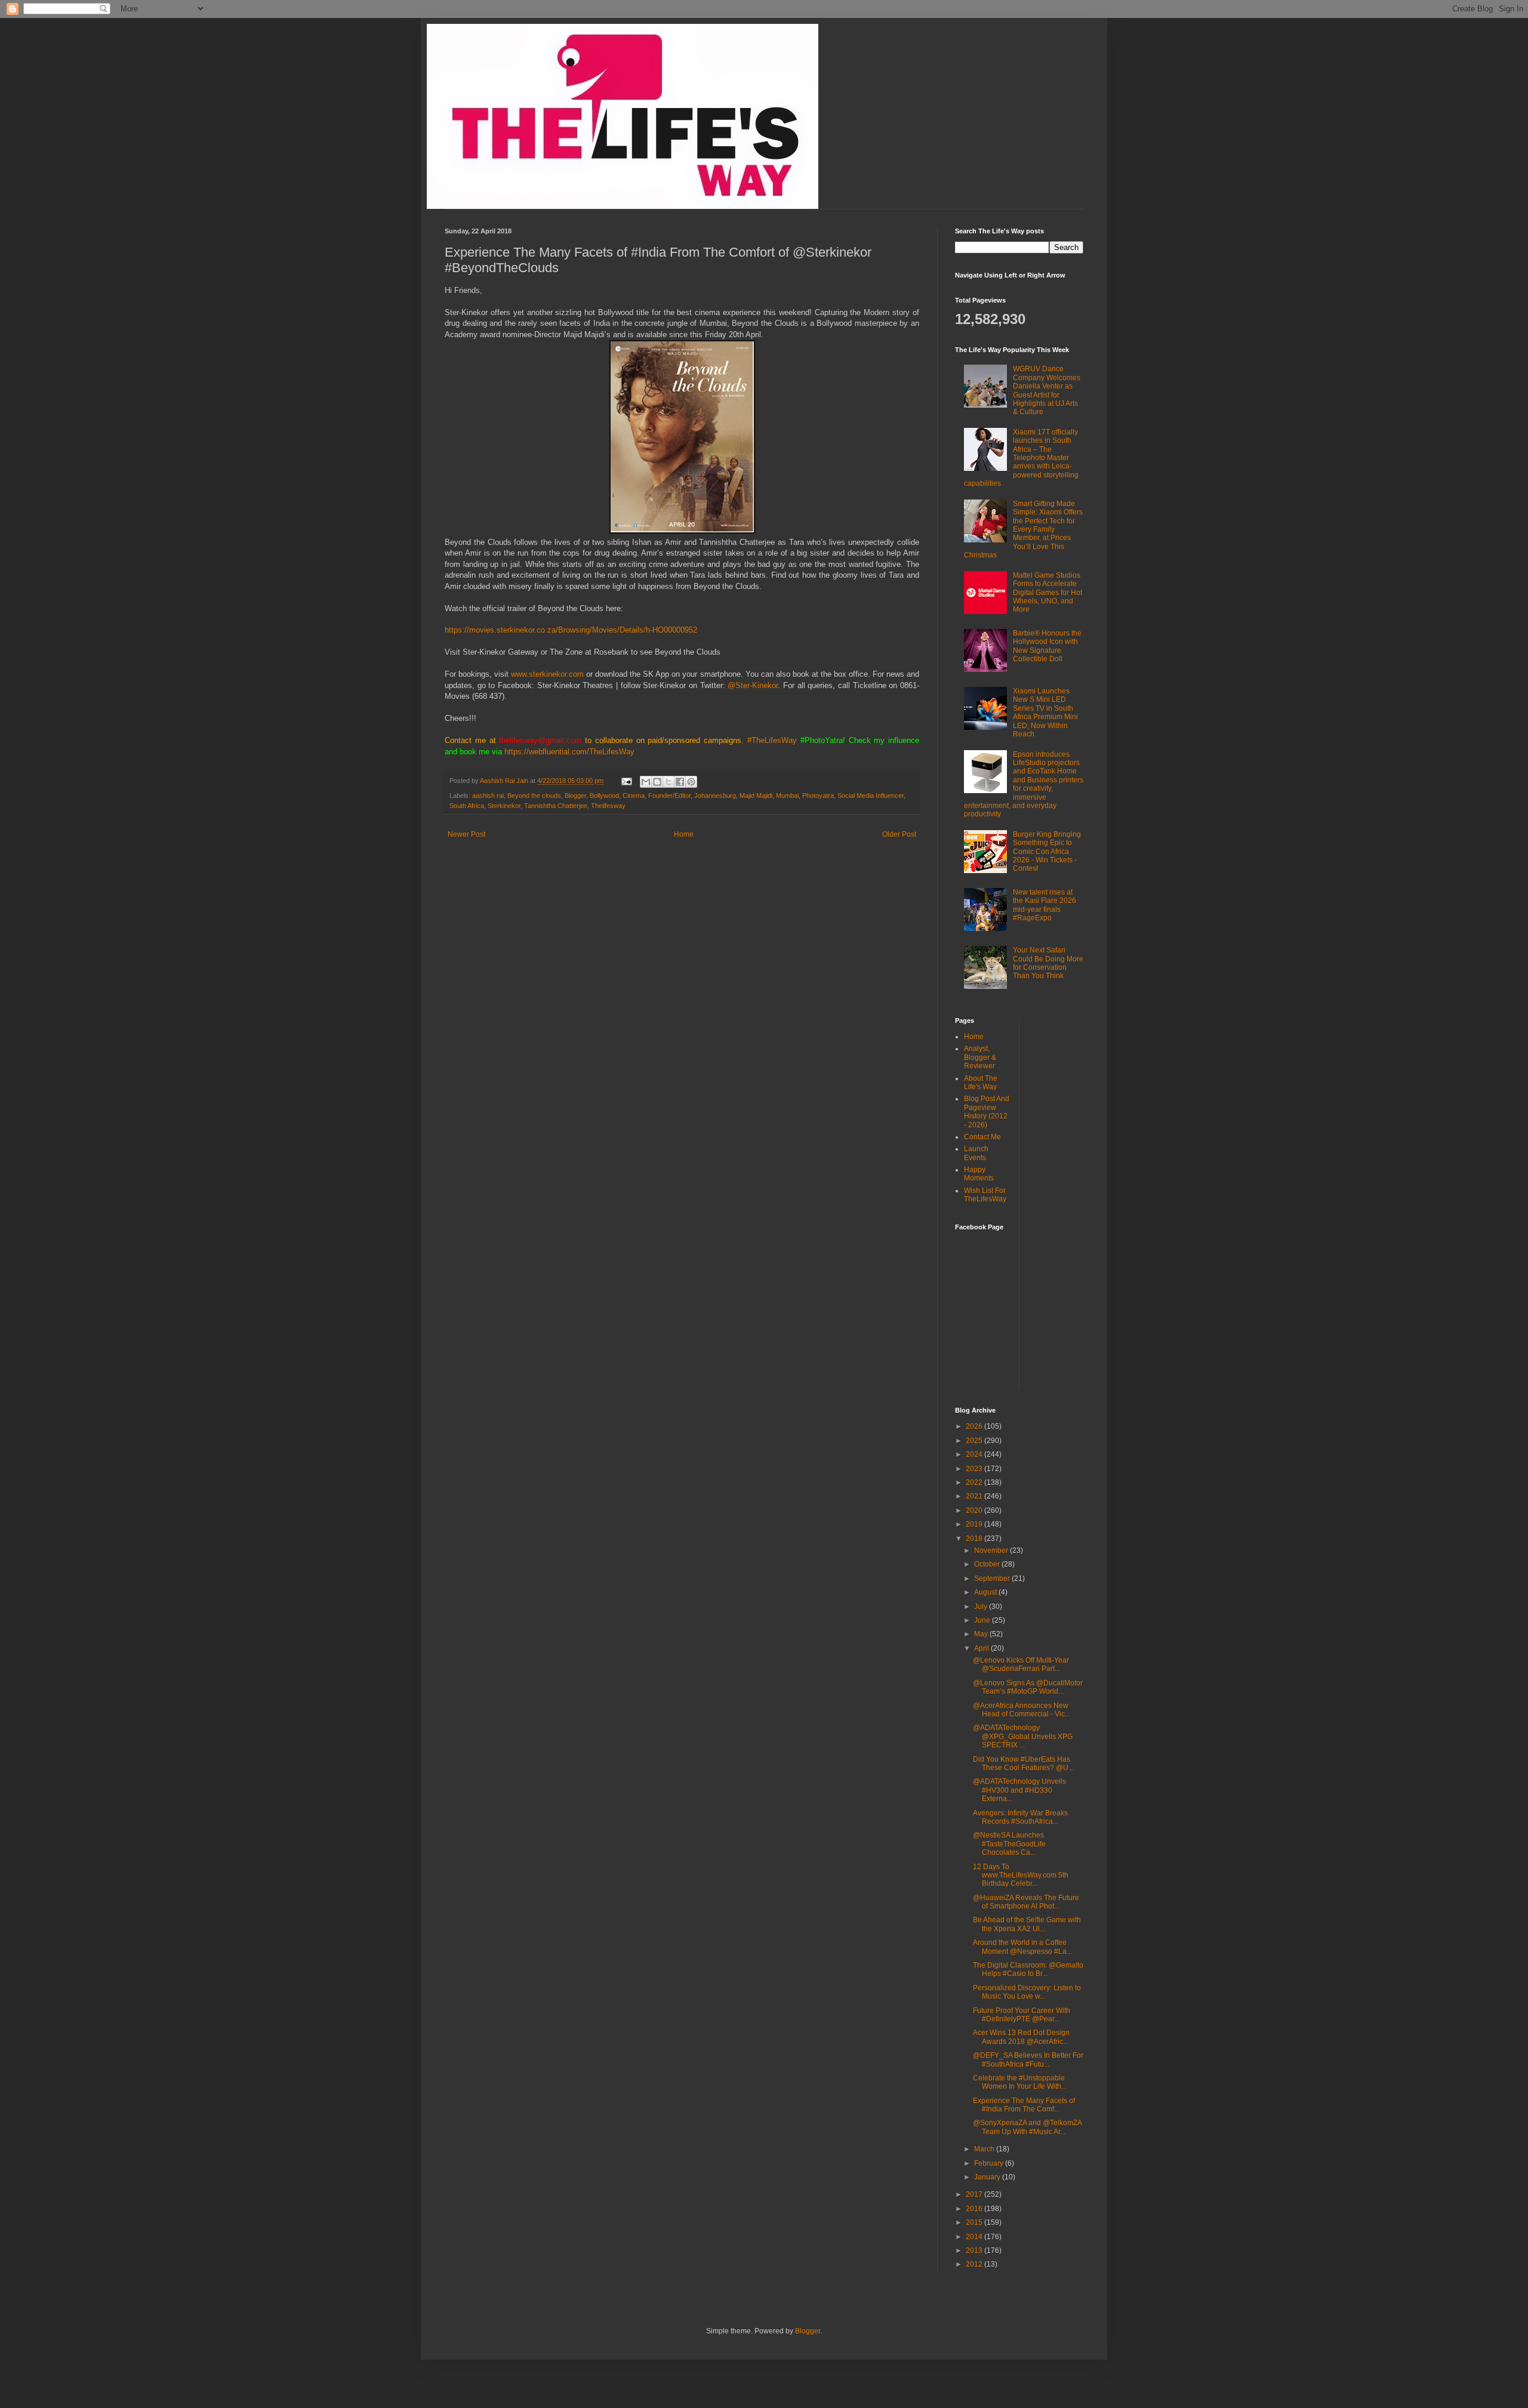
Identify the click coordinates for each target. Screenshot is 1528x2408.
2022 (975, 1482)
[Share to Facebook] (680, 782)
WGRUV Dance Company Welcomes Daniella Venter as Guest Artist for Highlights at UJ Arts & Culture (1047, 390)
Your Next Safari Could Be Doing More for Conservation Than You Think (1048, 963)
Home (684, 834)
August (986, 1592)
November (992, 1550)
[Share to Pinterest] (691, 782)
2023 (975, 1469)
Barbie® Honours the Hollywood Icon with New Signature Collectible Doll (1047, 646)
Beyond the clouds (534, 796)
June (983, 1620)
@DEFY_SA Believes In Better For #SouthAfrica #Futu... (1028, 2059)
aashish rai (488, 796)
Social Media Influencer (871, 796)
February (990, 2163)
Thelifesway (608, 806)
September (993, 1578)
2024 (975, 1454)
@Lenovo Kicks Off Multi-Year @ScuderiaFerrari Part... (1021, 1664)
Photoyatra (818, 796)
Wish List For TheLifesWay (985, 1195)
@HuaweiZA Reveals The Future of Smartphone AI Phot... (1026, 1902)
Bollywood (604, 796)
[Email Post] (626, 781)
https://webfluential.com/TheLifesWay (569, 752)
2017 (975, 2194)
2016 (975, 2209)
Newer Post (466, 834)
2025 (975, 1441)
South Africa (467, 806)
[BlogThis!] (657, 782)
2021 (975, 1496)
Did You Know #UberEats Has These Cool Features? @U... (1023, 1763)
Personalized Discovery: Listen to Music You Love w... (1027, 1992)
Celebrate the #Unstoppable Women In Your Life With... (1020, 2082)
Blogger (575, 796)
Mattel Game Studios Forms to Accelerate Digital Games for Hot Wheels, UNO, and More (1048, 593)
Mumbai (787, 796)
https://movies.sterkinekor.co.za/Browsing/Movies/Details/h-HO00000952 (571, 630)
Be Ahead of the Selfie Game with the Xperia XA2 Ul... (1027, 1924)
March (985, 2149)
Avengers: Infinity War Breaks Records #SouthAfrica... (1020, 1817)
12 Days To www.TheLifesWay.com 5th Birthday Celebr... (1021, 1875)
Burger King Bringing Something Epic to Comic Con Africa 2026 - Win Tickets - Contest (1047, 852)
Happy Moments (979, 1174)
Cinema (634, 796)
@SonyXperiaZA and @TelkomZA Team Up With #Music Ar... (1027, 2127)
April (982, 1648)
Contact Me (982, 1137)
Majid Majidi (756, 796)
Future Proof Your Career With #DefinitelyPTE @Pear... (1022, 2015)
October (988, 1564)
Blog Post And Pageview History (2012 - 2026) (987, 1111)
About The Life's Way (981, 1083)
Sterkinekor (504, 806)
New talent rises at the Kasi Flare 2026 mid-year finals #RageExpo (1045, 905)
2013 (975, 2250)
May (982, 1634)
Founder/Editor (669, 796)
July (982, 1607)
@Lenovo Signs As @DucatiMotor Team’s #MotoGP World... (1028, 1687)
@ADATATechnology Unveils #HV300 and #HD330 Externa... (1019, 1790)
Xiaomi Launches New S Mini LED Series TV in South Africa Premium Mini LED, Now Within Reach (1045, 713)
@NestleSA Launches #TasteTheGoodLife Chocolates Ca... (1009, 1844)
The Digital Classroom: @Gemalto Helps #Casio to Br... (1028, 1969)
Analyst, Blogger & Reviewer (980, 1057)
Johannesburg (715, 796)
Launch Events (976, 1153)
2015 (975, 2222)
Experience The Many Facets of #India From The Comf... (1024, 2105)
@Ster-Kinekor (753, 685)
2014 (975, 2237)
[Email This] (646, 782)
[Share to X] (668, 782)
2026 (975, 1426)
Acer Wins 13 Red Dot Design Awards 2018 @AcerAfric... (1021, 2037)
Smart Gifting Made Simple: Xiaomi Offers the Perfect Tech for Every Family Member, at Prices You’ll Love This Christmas (1023, 529)
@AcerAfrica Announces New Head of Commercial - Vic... (1022, 1710)
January (988, 2177)
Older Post (899, 834)
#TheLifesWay (772, 740)
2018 (975, 1538)
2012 (975, 2264)
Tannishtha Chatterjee (556, 806)
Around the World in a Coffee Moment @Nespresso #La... (1022, 1947)
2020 (975, 1510)
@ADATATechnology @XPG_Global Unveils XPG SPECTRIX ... (1023, 1736)
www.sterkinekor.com (547, 674)
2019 (975, 1524)
